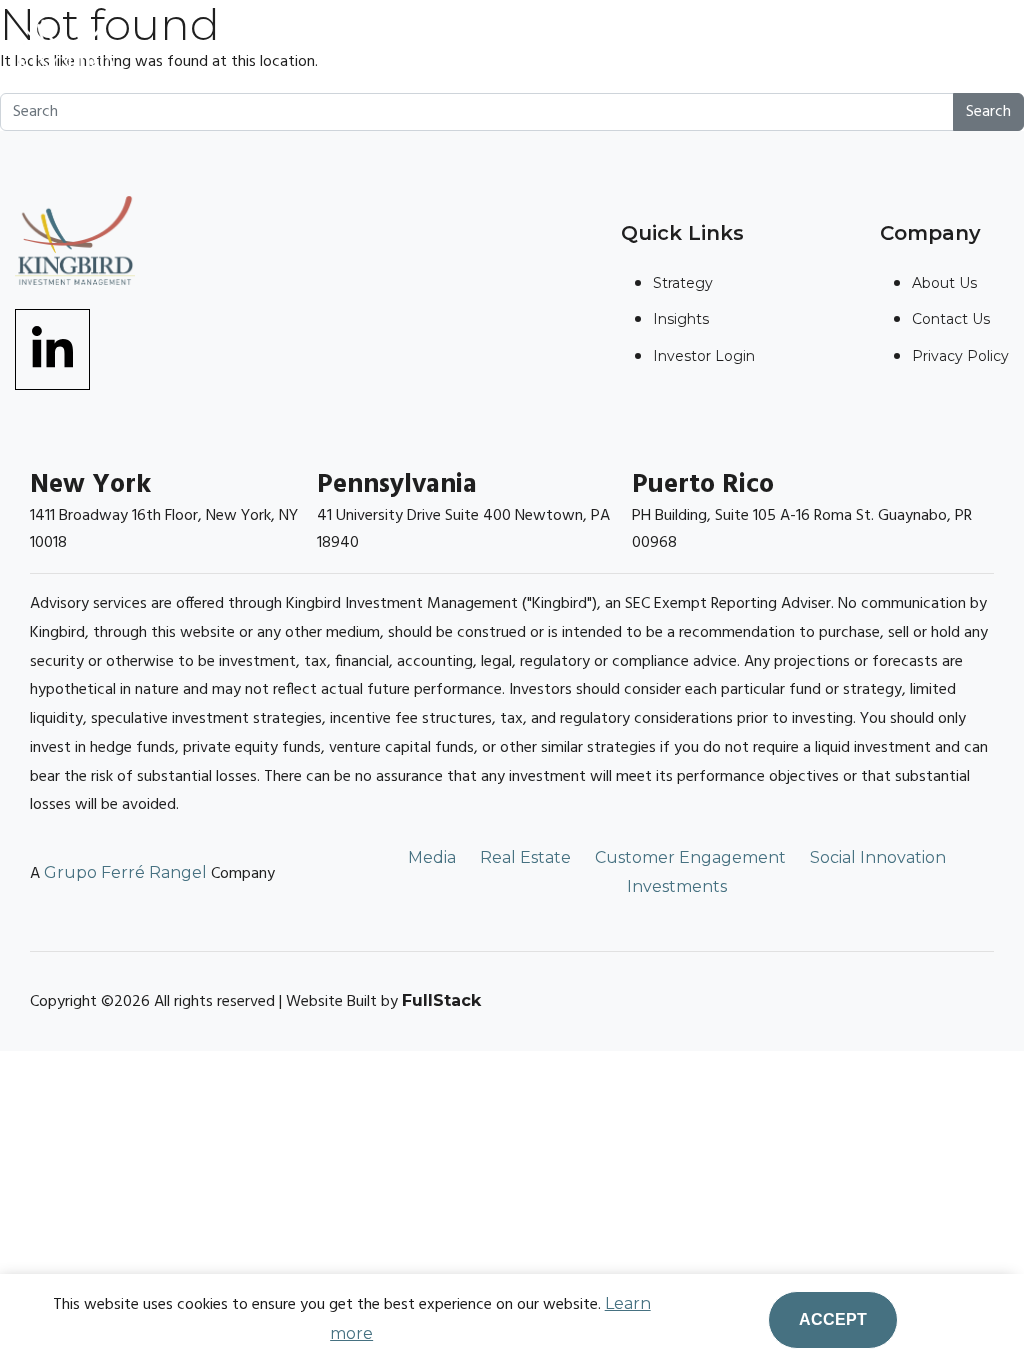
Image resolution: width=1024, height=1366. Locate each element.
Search (988, 112)
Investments (677, 886)
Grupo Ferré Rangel (125, 872)
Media (432, 857)
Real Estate (525, 857)
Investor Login (847, 49)
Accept (833, 1319)
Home (276, 49)
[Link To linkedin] (52, 348)
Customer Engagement (690, 857)
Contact (699, 49)
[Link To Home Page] (65, 43)
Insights (586, 49)
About (363, 49)
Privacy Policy (960, 356)
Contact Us (951, 319)
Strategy (469, 49)
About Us (944, 283)
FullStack (441, 1000)
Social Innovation (878, 857)
